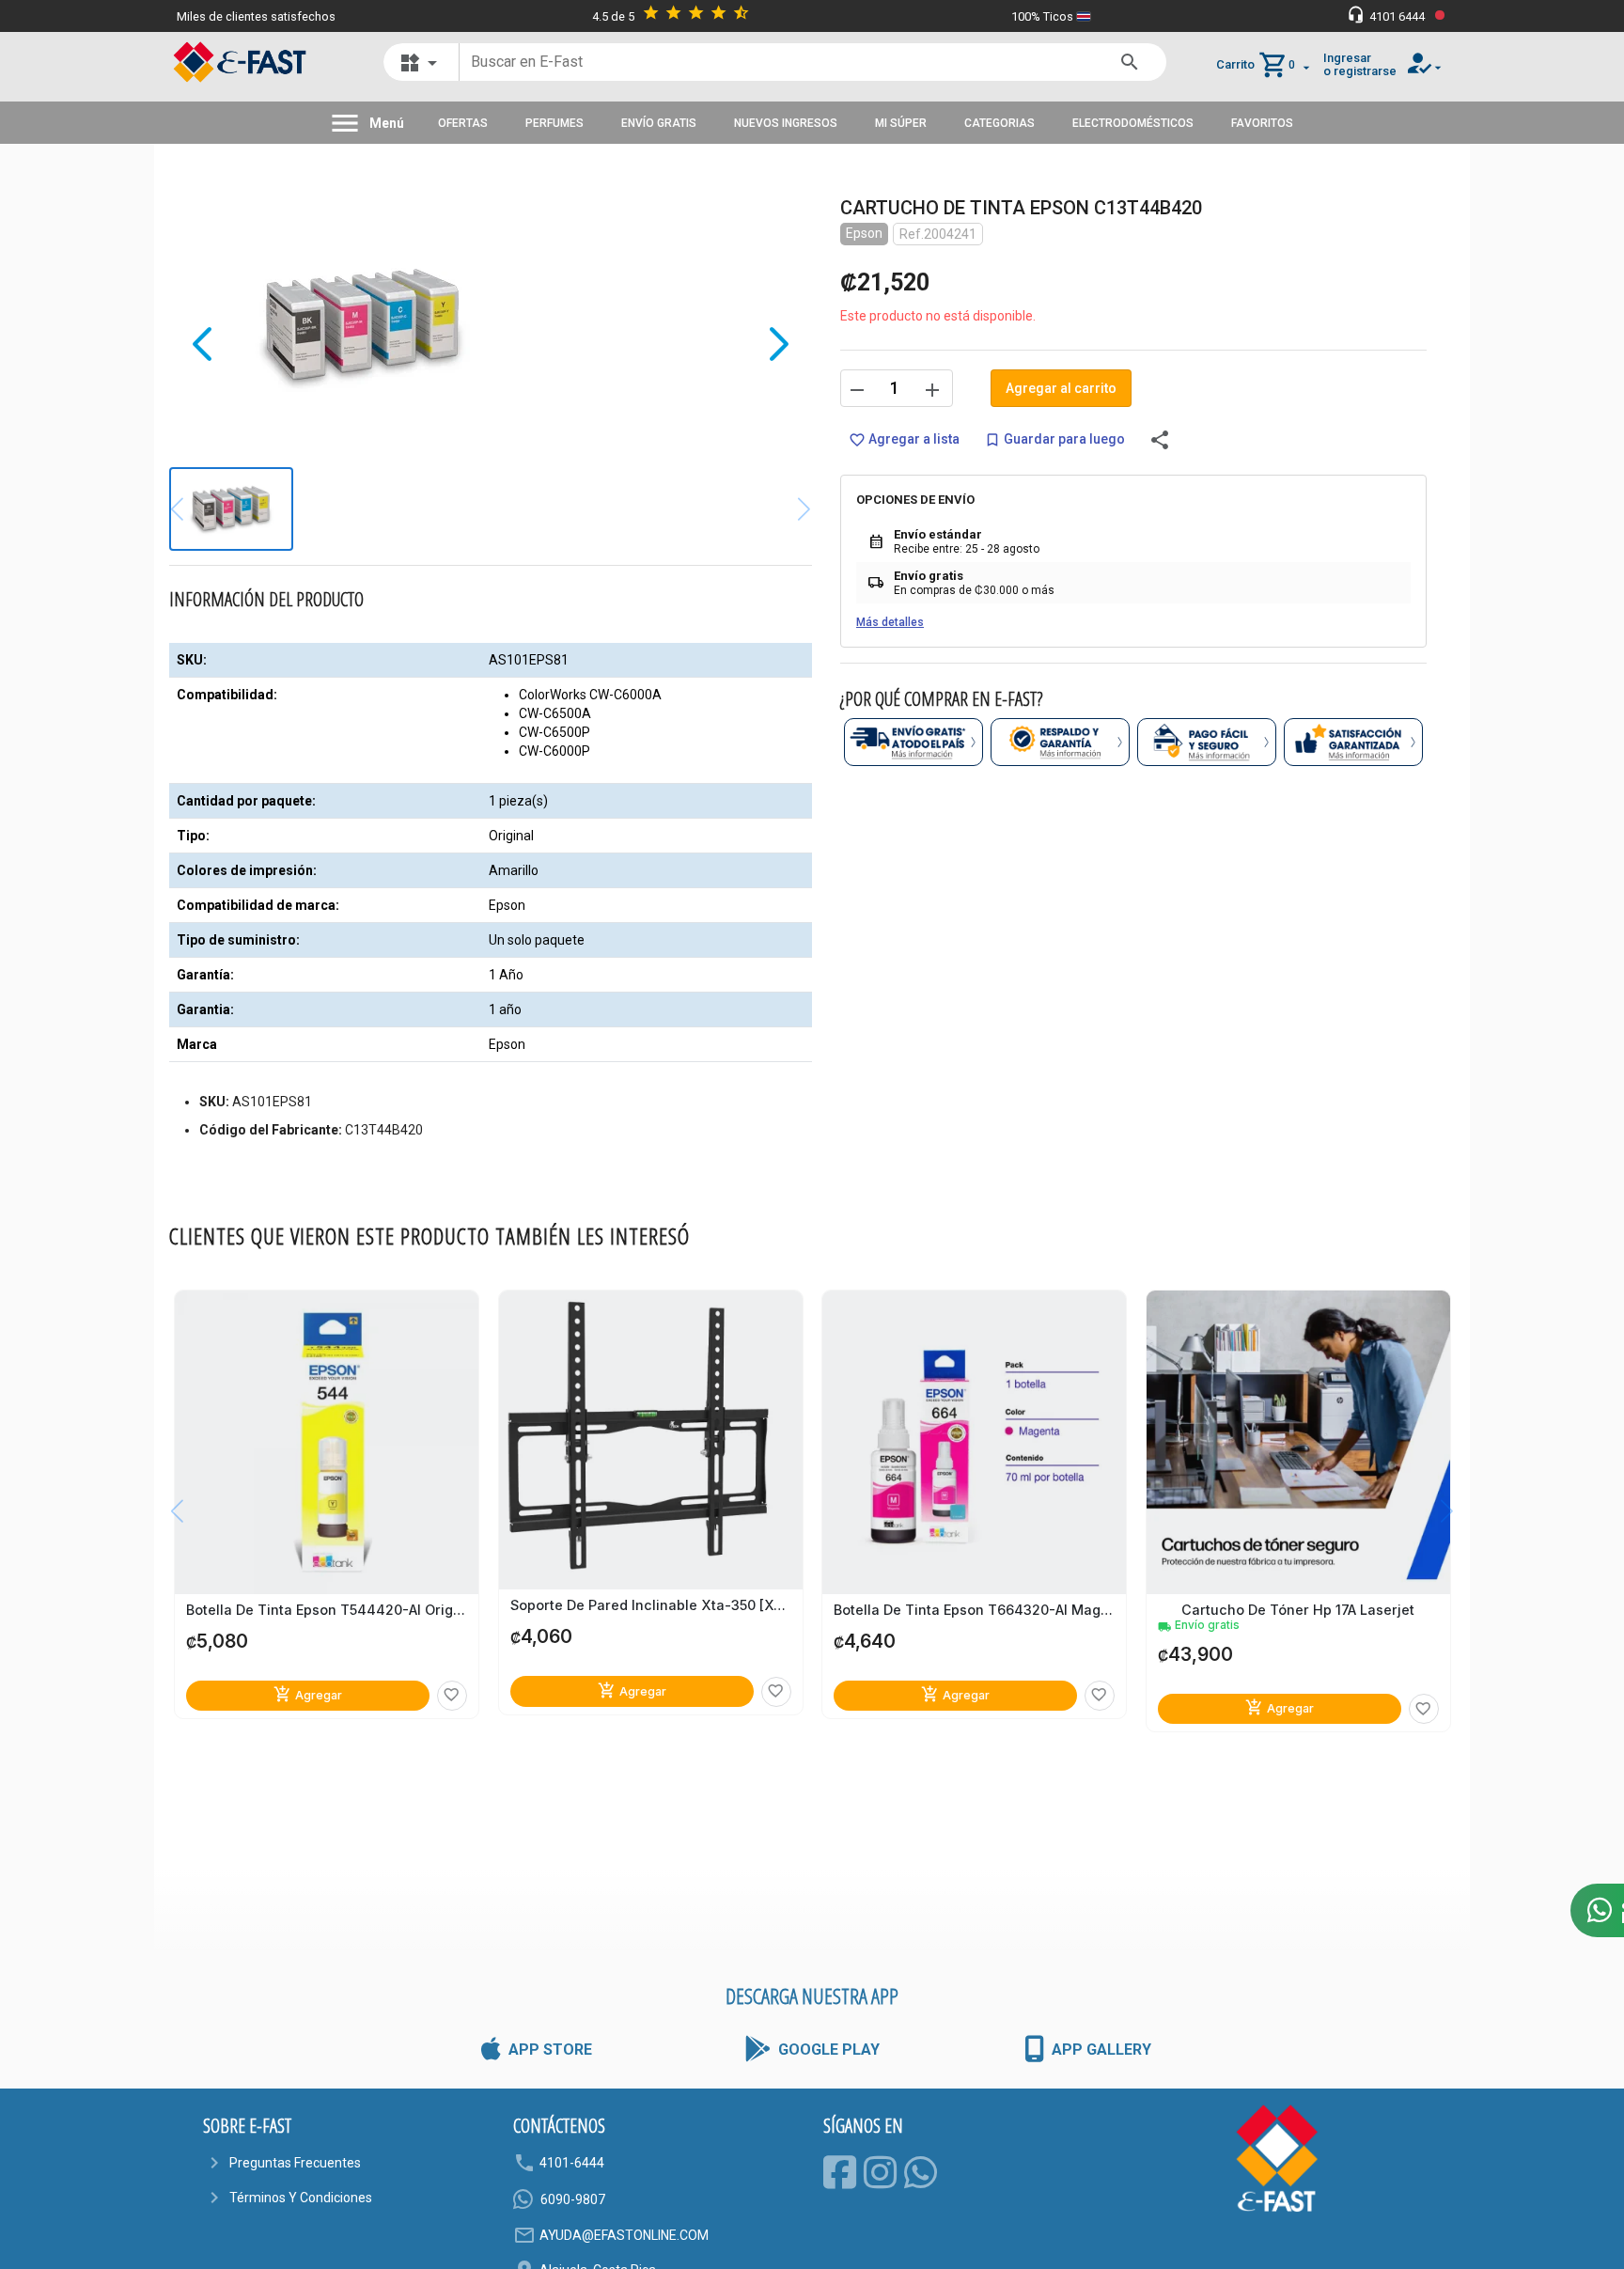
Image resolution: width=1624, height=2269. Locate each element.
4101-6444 (572, 2163)
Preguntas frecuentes (295, 2163)
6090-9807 (573, 2199)
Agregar (308, 1694)
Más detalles (890, 622)
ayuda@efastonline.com (624, 2235)
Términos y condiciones (301, 2198)
